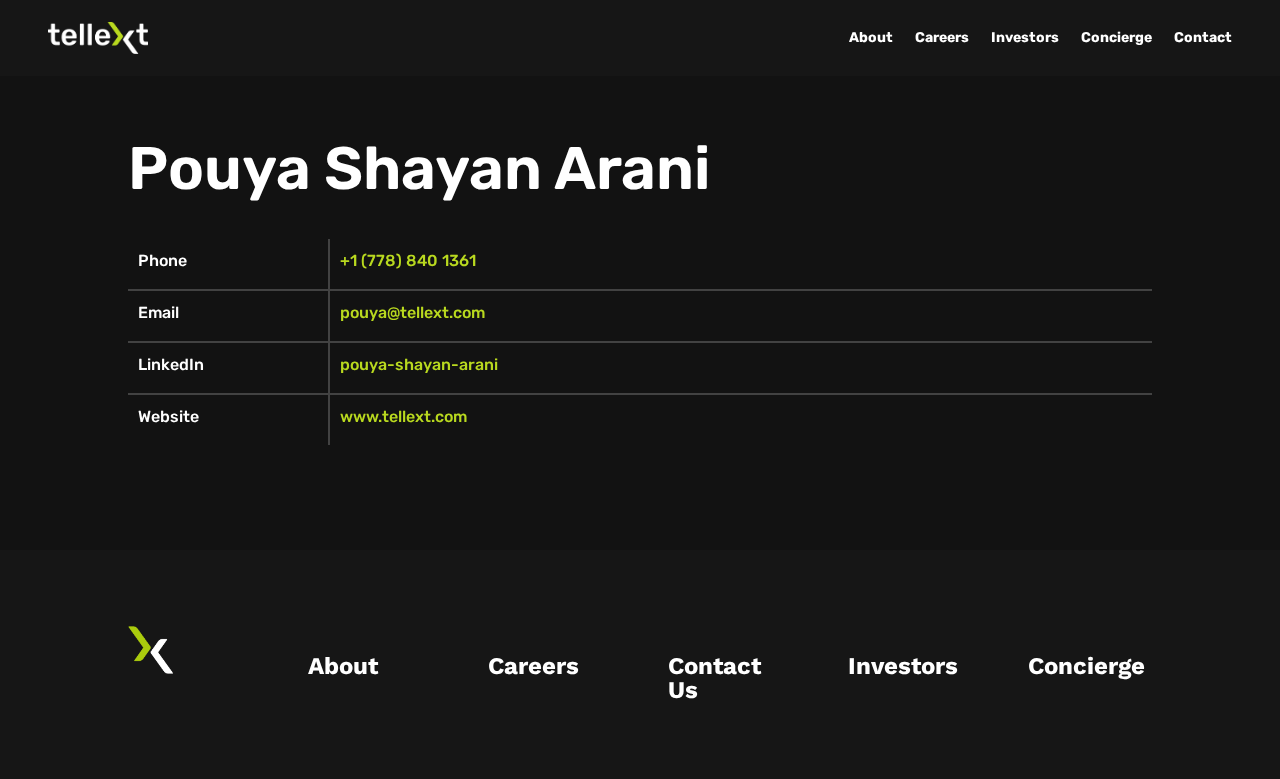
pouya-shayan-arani (419, 364)
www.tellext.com (403, 416)
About (871, 37)
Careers (942, 37)
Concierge (1116, 37)
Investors (1025, 37)
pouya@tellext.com (412, 312)
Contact (1203, 37)
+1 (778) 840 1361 (408, 260)
